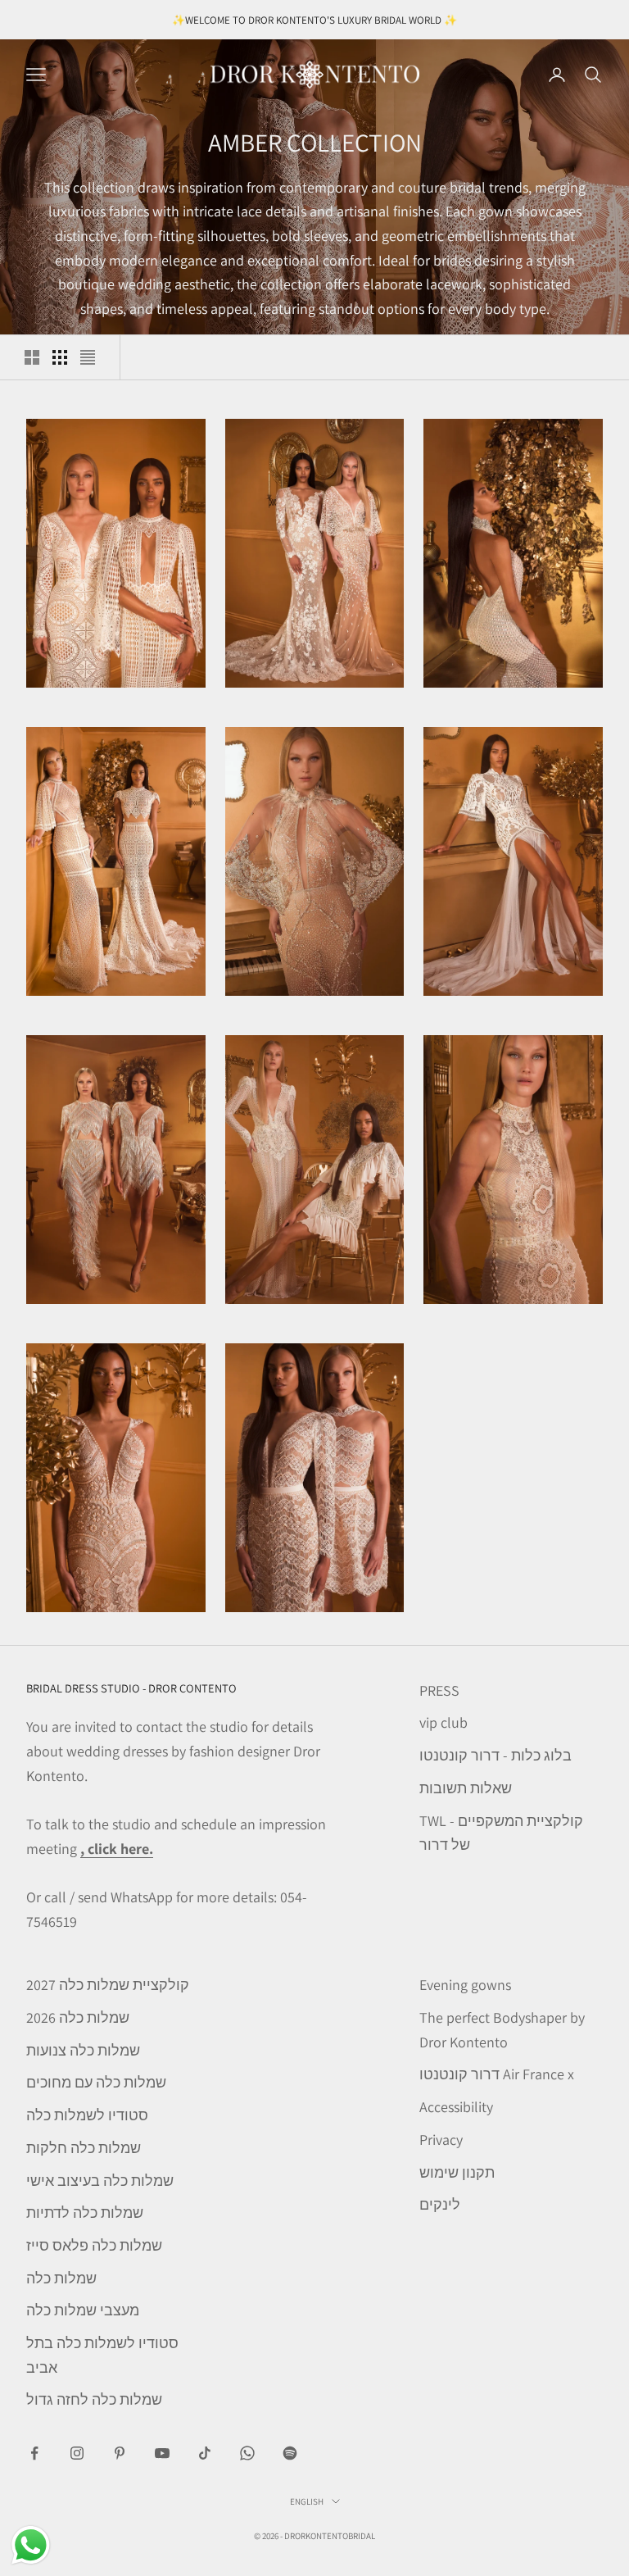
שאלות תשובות (466, 1788)
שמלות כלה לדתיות (85, 2213)
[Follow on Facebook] (34, 2453)
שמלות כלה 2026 (78, 2017)
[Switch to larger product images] (32, 357)
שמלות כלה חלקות (84, 2148)
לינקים (440, 2204)
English (307, 2501)
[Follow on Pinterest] (120, 2453)
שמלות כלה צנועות (83, 2050)
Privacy (441, 2140)
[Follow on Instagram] (77, 2453)
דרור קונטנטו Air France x (497, 2074)
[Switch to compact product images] (88, 357)
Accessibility (456, 2107)
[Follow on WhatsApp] (247, 2453)
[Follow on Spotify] (290, 2453)
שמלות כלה (61, 2278)
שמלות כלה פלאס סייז (94, 2245)
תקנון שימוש (457, 2172)
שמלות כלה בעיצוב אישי (100, 2181)
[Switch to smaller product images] (60, 357)
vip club (443, 1722)
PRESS (439, 1690)
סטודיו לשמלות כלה (87, 2115)
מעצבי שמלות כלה (83, 2310)
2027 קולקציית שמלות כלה (108, 1985)
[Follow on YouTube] (162, 2453)
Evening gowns (465, 1985)
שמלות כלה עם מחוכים (96, 2082)
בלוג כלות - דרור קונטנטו (496, 1755)
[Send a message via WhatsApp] (31, 2545)
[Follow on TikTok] (205, 2453)
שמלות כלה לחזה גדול (94, 2399)
